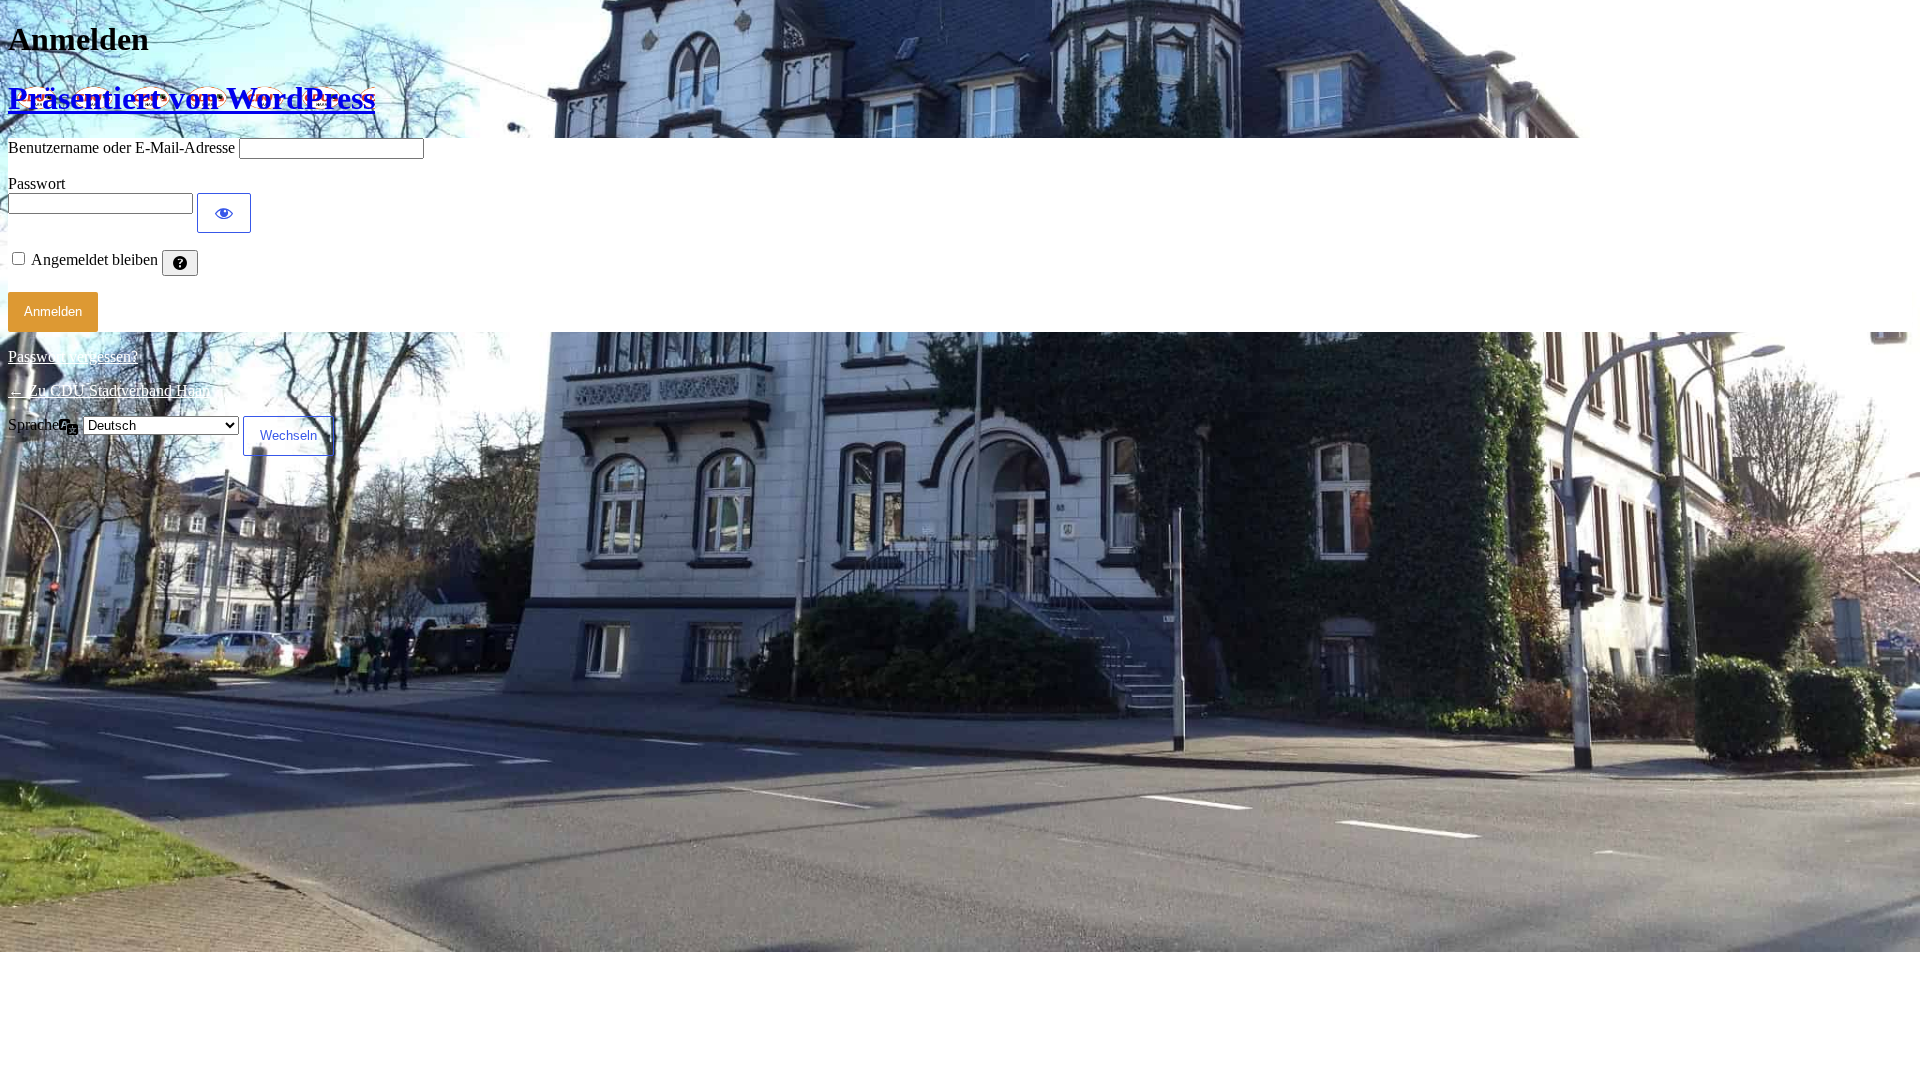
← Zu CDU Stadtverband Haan (109, 390)
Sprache (33, 424)
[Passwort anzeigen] (224, 213)
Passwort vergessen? (73, 356)
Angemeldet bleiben (94, 259)
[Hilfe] (180, 263)
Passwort (36, 183)
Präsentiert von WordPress (191, 98)
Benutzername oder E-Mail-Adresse (121, 147)
